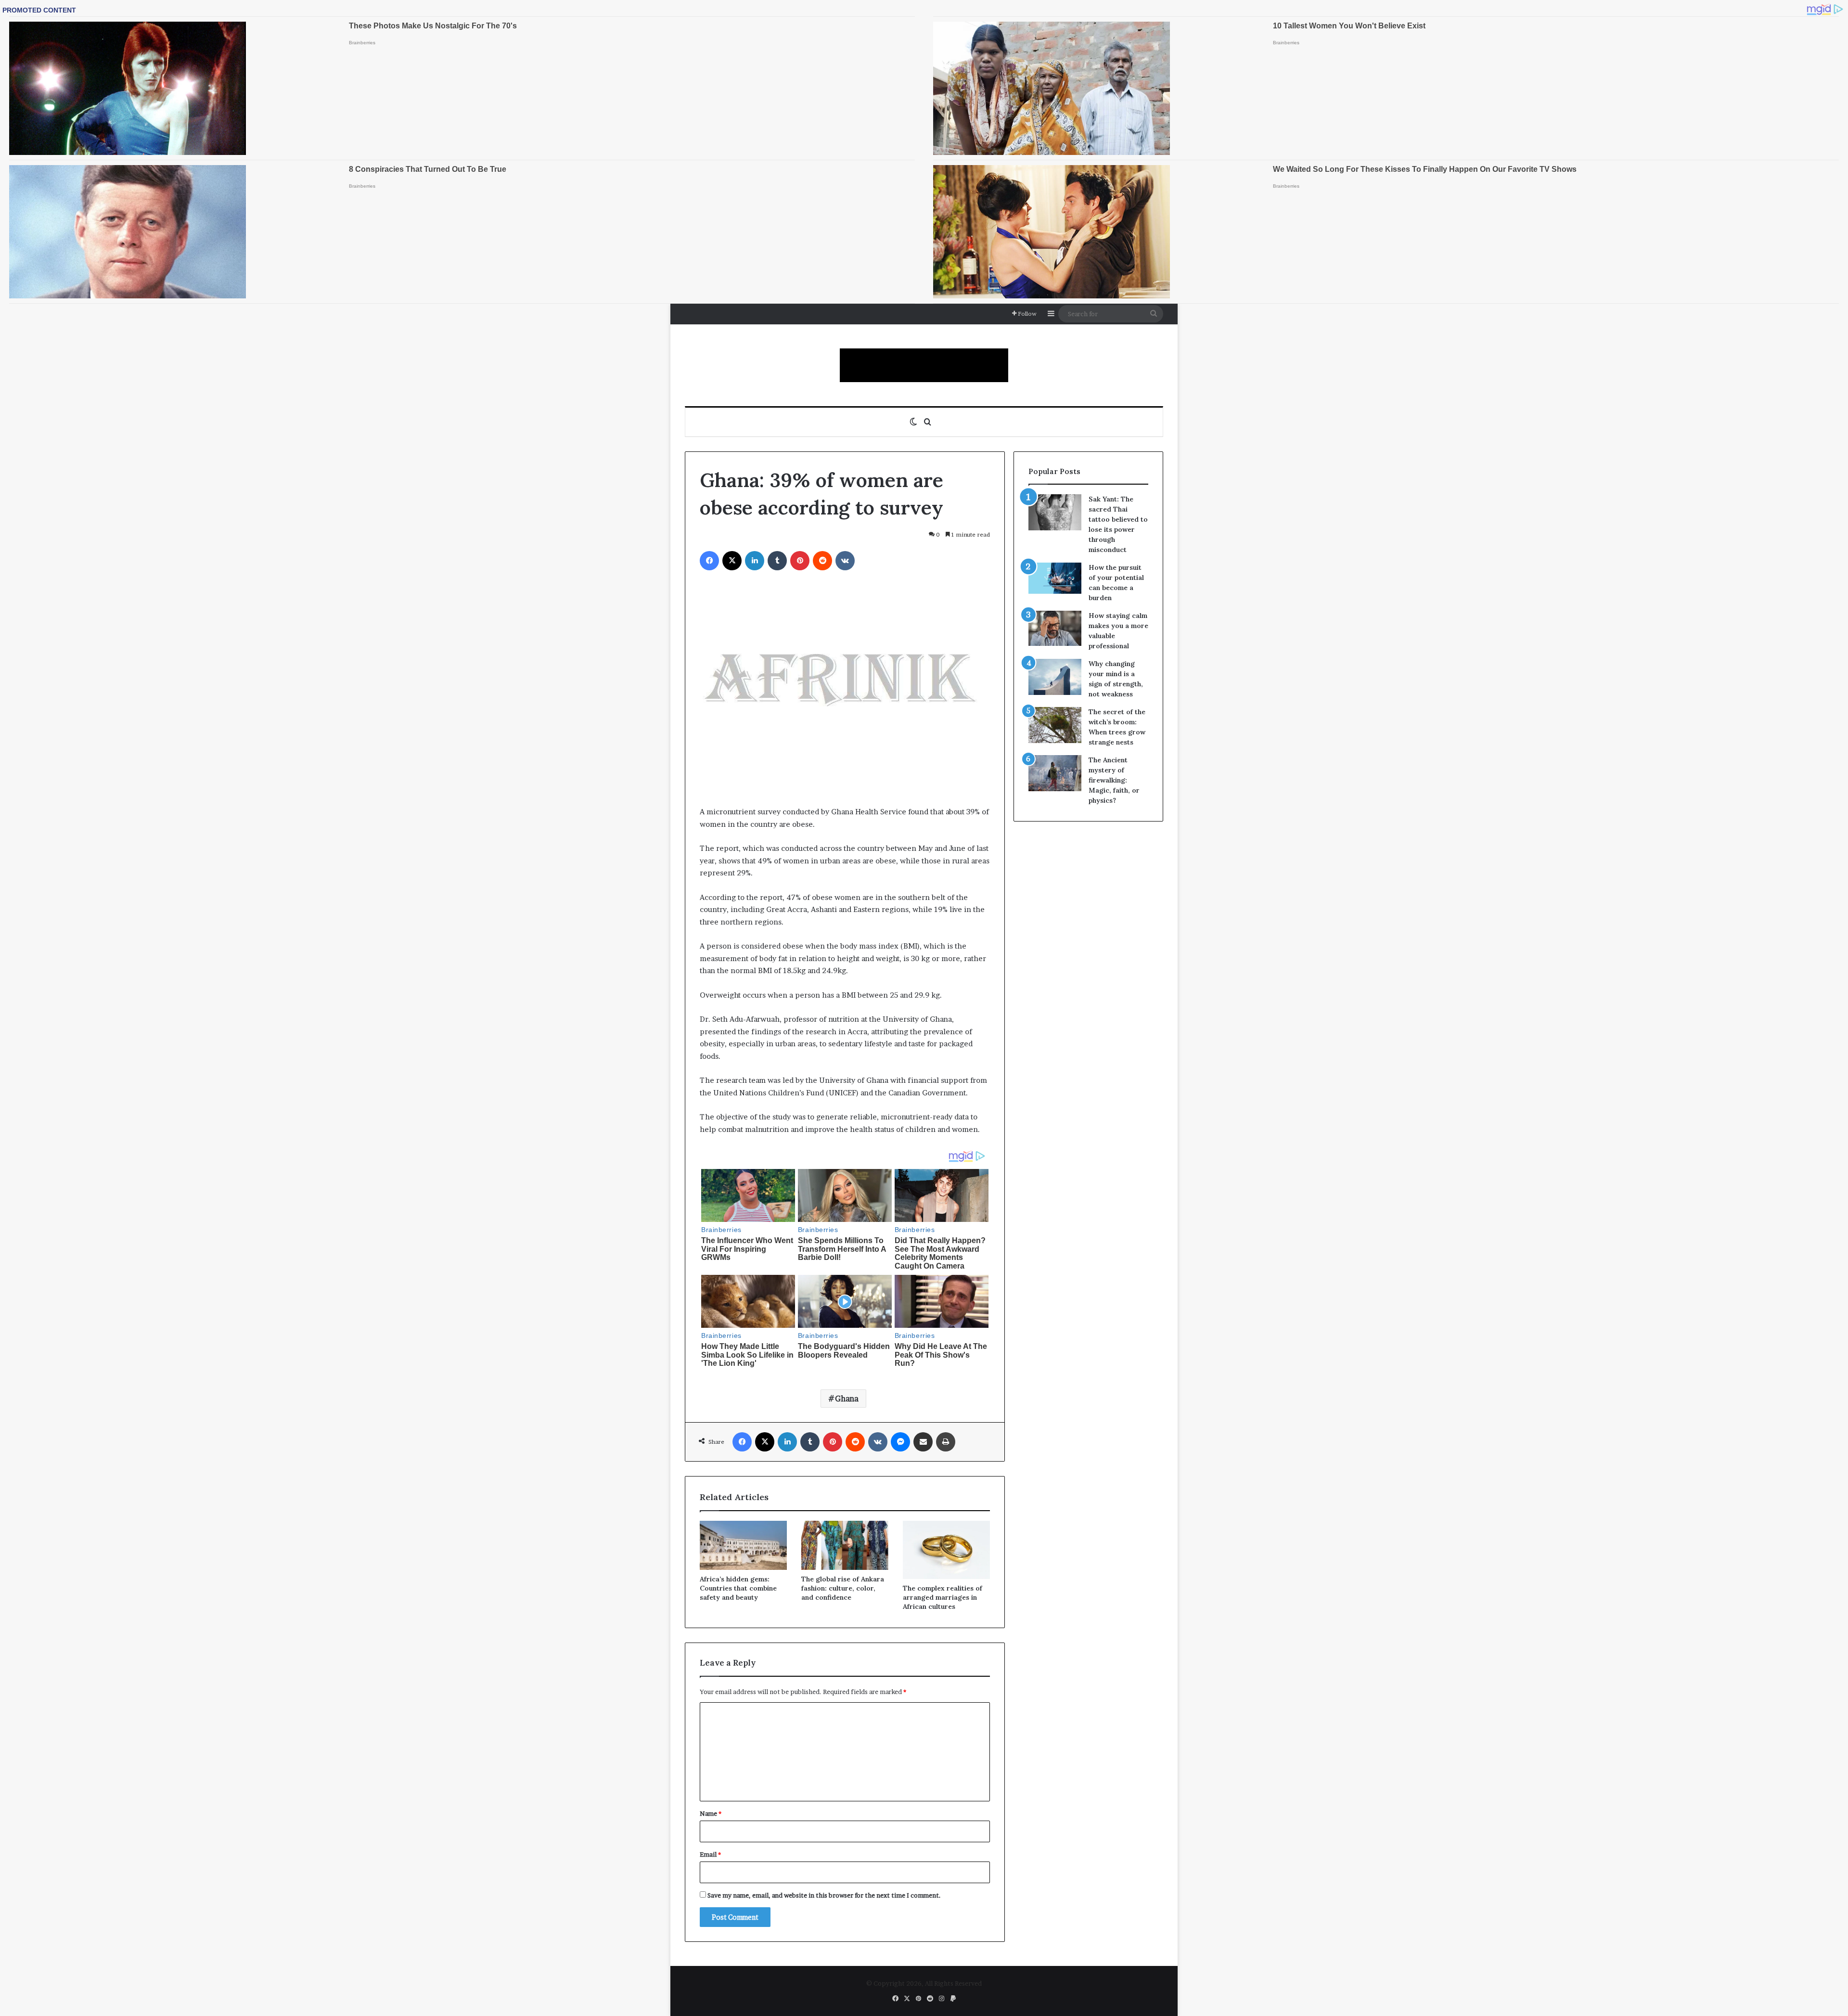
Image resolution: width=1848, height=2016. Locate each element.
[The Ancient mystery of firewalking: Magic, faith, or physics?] (1055, 773)
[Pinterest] (800, 561)
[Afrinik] (924, 365)
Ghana (847, 1399)
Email (710, 1854)
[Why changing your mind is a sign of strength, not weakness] (1055, 677)
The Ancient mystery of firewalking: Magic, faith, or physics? (1114, 780)
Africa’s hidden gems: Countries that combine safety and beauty (738, 1588)
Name (711, 1813)
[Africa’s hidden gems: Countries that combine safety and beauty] (743, 1545)
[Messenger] (900, 1442)
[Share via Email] (923, 1442)
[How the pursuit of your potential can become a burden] (1055, 580)
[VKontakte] (845, 561)
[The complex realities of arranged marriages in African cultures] (946, 1550)
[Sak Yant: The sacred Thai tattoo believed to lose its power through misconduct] (1055, 512)
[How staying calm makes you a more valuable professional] (1055, 628)
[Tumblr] (777, 561)
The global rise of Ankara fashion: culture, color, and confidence (843, 1588)
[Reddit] (822, 561)
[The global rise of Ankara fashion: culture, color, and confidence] (845, 1545)
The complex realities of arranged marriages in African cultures (943, 1597)
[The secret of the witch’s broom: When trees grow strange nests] (1055, 725)
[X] (732, 561)
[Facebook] (709, 561)
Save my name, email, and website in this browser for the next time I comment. (824, 1895)
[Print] (946, 1442)
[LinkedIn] (755, 561)
